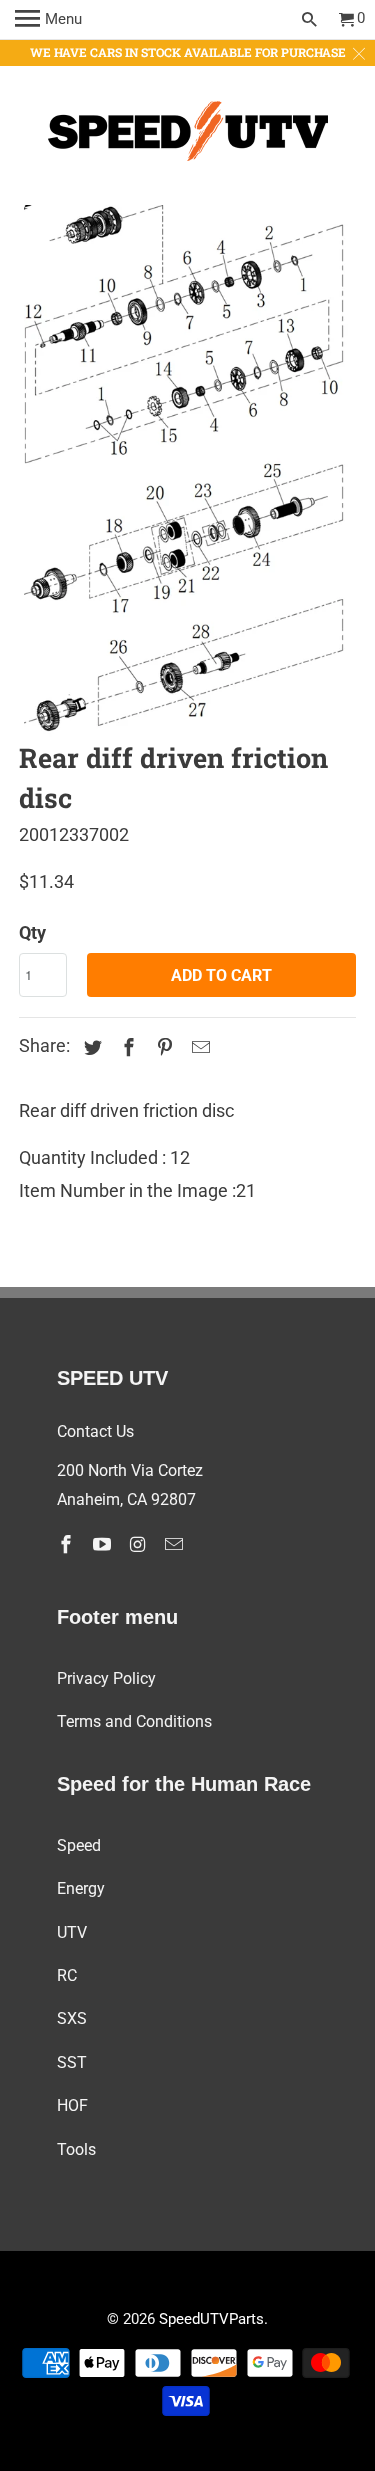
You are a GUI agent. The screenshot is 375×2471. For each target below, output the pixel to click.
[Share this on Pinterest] (162, 1047)
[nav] (48, 20)
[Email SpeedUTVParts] (176, 1544)
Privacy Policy (106, 1678)
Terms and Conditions (134, 1721)
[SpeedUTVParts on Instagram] (140, 1544)
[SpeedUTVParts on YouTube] (104, 1544)
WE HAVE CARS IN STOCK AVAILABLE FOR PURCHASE (188, 52)
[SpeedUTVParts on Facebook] (68, 1544)
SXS (72, 2018)
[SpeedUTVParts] (188, 135)
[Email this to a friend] (198, 1047)
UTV (72, 1932)
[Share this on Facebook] (126, 1047)
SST (72, 2062)
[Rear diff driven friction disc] (187, 471)
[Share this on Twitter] (90, 1047)
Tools (76, 2149)
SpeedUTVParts (211, 2319)
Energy (81, 1888)
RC (67, 1975)
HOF (72, 2105)
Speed (79, 1845)
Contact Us (95, 1431)
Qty (32, 932)
